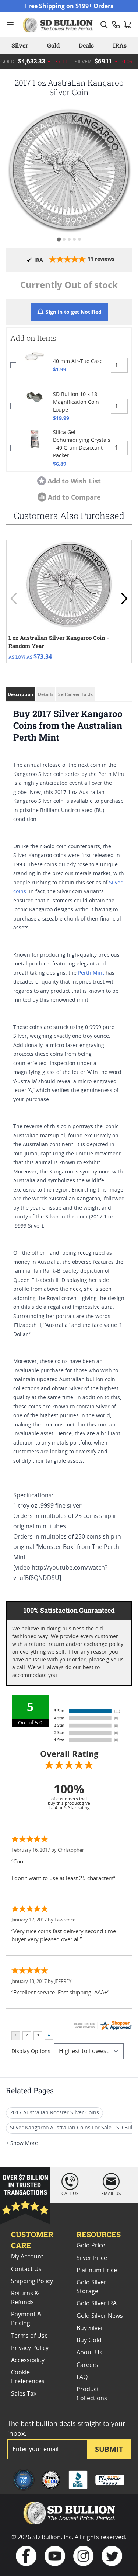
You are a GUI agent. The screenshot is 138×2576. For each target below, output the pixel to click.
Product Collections (92, 2394)
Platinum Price (97, 2270)
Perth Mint (91, 973)
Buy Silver (90, 2328)
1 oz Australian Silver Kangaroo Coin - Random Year (59, 642)
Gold (53, 45)
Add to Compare (74, 497)
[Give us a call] (116, 25)
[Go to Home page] (59, 25)
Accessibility (28, 2360)
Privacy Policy (30, 2348)
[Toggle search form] (104, 25)
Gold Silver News (100, 2316)
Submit (109, 2449)
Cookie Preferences (28, 2377)
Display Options (31, 2052)
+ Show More (22, 2143)
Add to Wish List (74, 481)
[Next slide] (124, 599)
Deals (86, 45)
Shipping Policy (32, 2281)
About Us (89, 2353)
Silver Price (92, 2258)
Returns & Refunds (25, 2298)
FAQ (82, 2377)
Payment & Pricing (26, 2319)
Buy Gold (89, 2340)
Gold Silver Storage (91, 2287)
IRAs (120, 45)
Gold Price (91, 2246)
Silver (20, 45)
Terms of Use (29, 2336)
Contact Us (26, 2269)
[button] (69, 169)
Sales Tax (24, 2394)
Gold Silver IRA (97, 2303)
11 (101, 259)
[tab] (59, 239)
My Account (27, 2257)
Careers (87, 2365)
